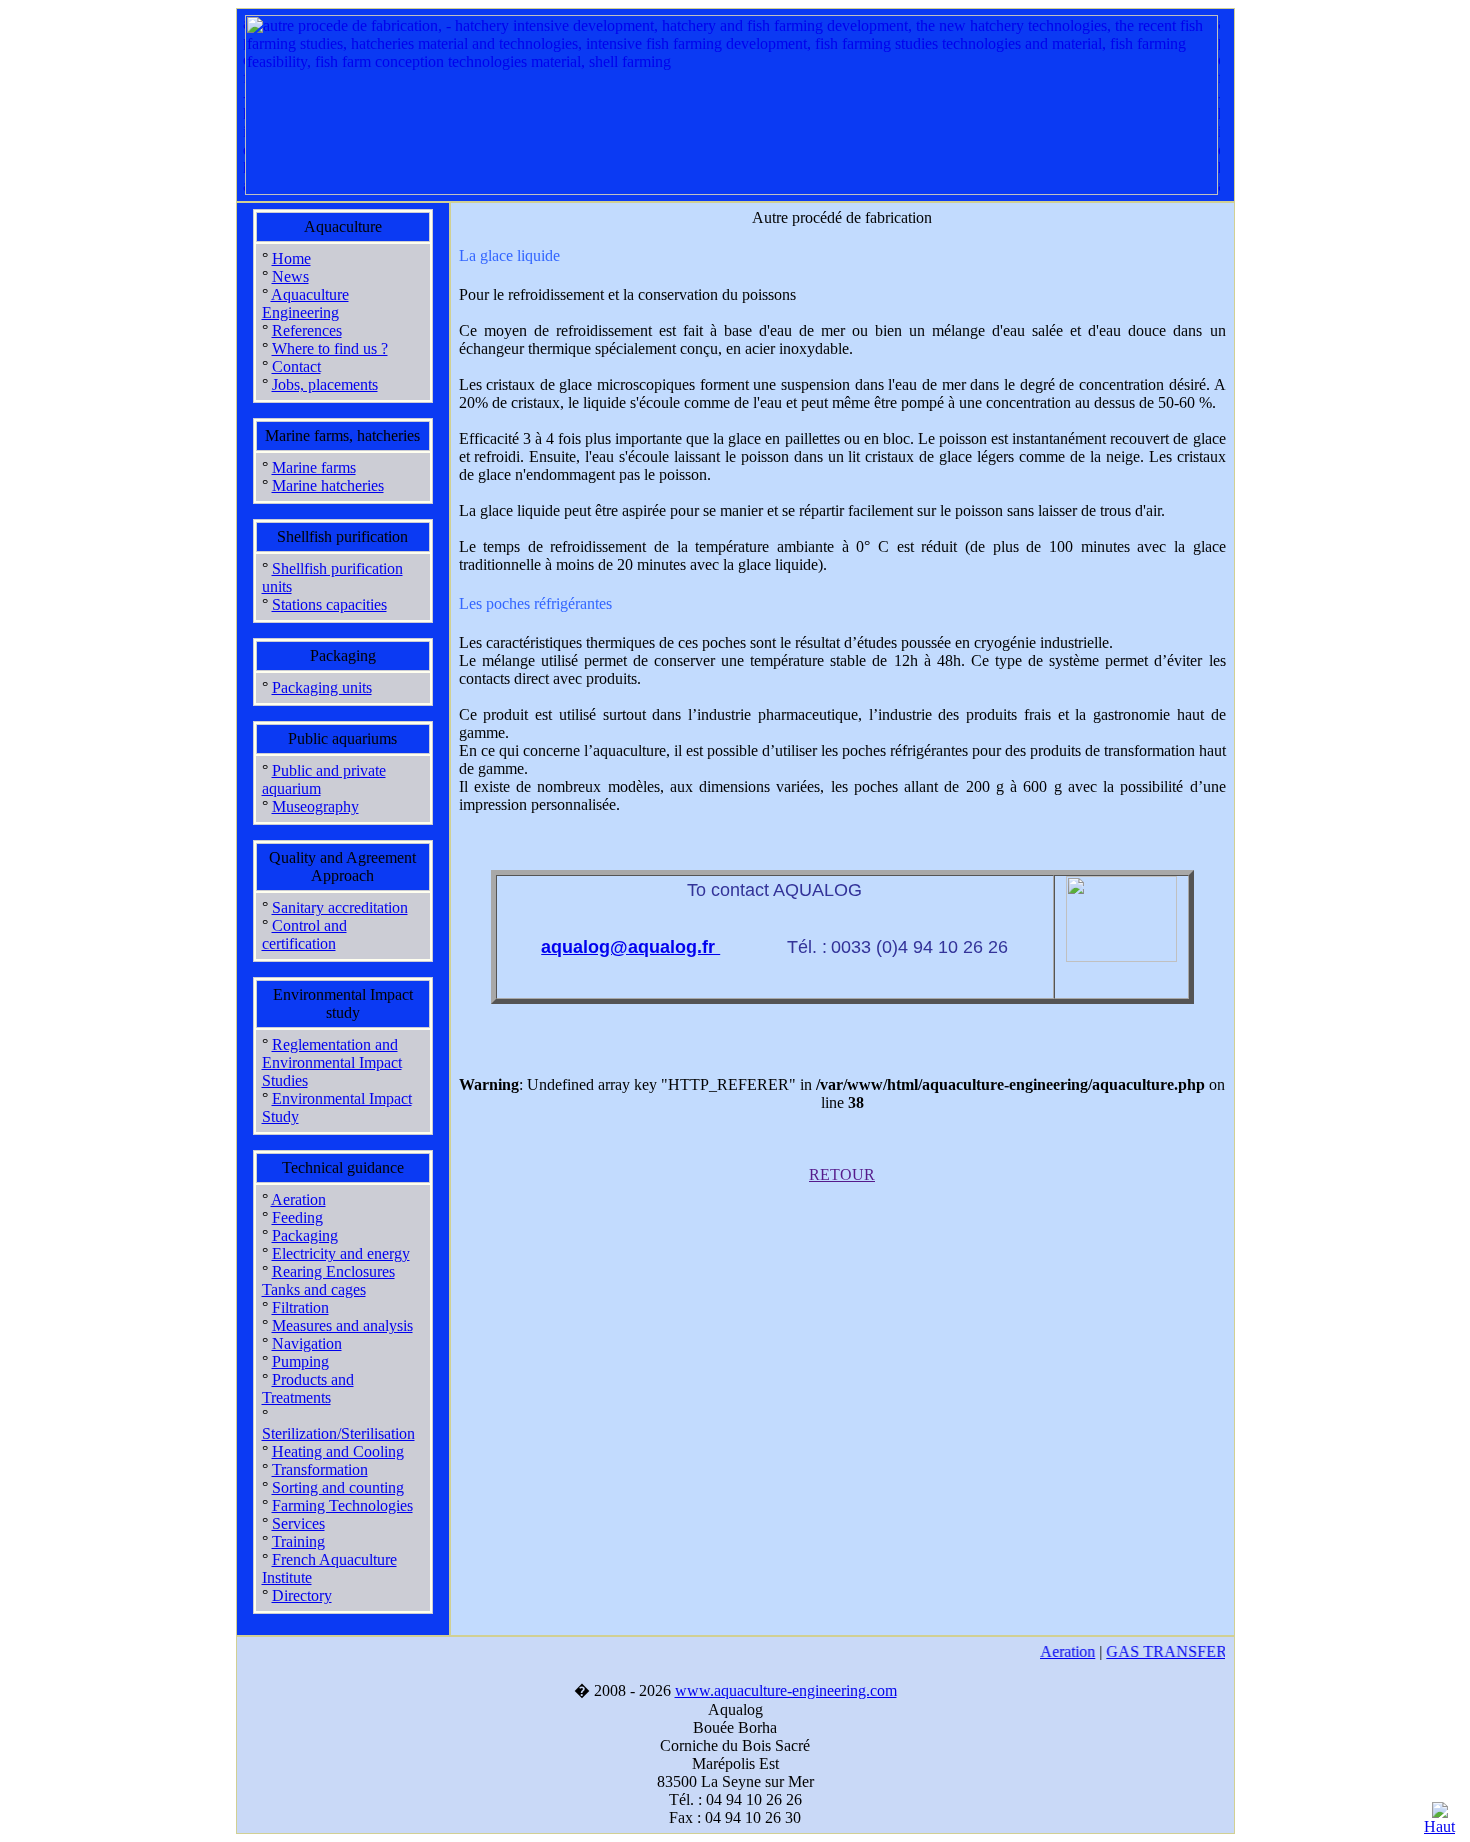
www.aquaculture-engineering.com (786, 1690)
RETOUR (842, 1174)
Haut (1439, 1826)
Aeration (1058, 1651)
